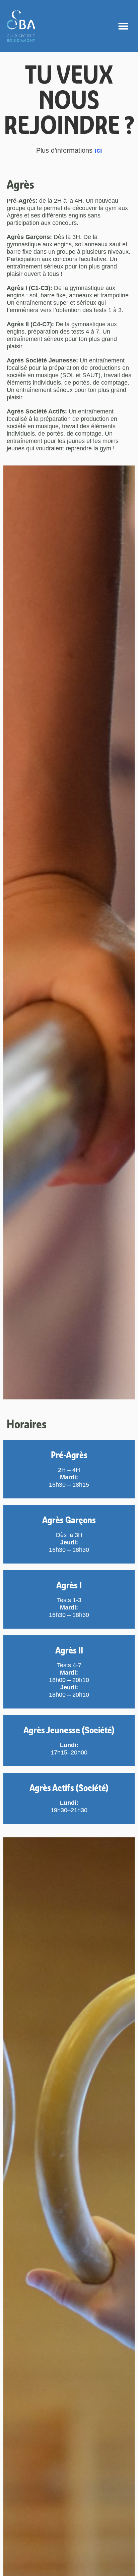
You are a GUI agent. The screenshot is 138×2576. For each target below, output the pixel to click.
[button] (123, 26)
